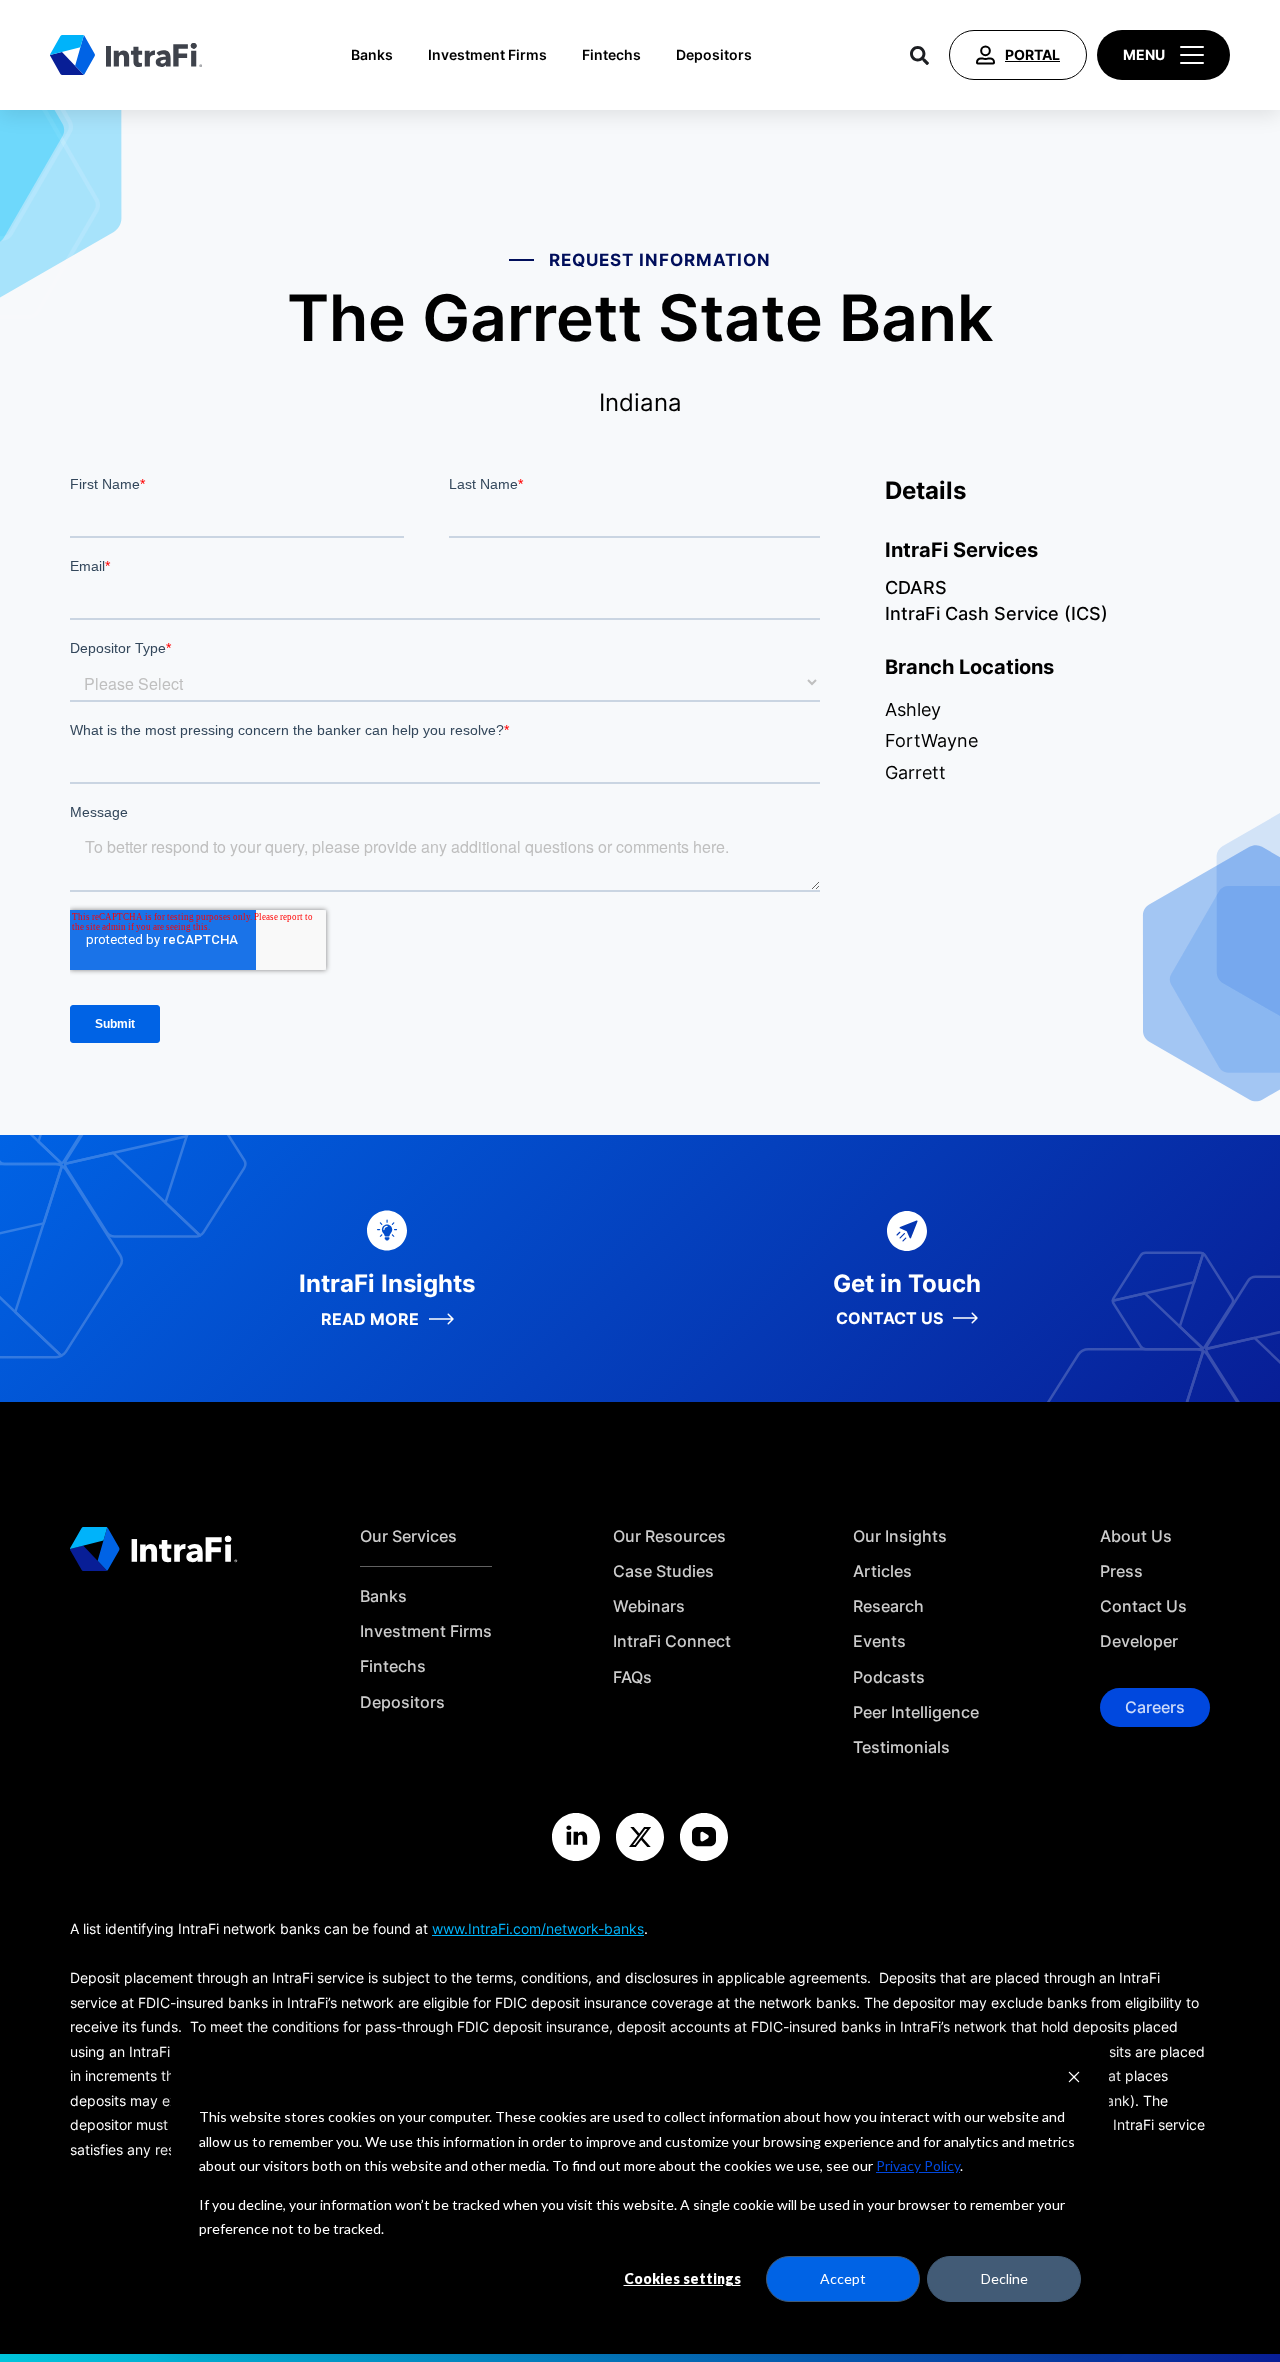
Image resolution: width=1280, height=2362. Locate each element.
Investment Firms (487, 55)
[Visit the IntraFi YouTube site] (704, 1837)
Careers (1155, 1707)
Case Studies (663, 1571)
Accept (843, 2278)
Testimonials (901, 1747)
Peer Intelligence (916, 1712)
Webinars (649, 1606)
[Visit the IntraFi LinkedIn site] (576, 1837)
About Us (1136, 1536)
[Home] (126, 55)
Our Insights (900, 1536)
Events (879, 1641)
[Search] (919, 55)
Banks (372, 55)
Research (888, 1606)
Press (1121, 1571)
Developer (1139, 1641)
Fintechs (611, 55)
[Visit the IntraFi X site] (640, 1837)
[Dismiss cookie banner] (1074, 2079)
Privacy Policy (918, 2165)
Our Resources (669, 1536)
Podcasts (889, 1677)
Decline (1004, 2278)
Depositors (714, 55)
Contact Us (1143, 1606)
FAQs (632, 1677)
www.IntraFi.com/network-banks (538, 1928)
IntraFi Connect (672, 1641)
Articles (882, 1571)
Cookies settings (682, 2278)
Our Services (408, 1536)
